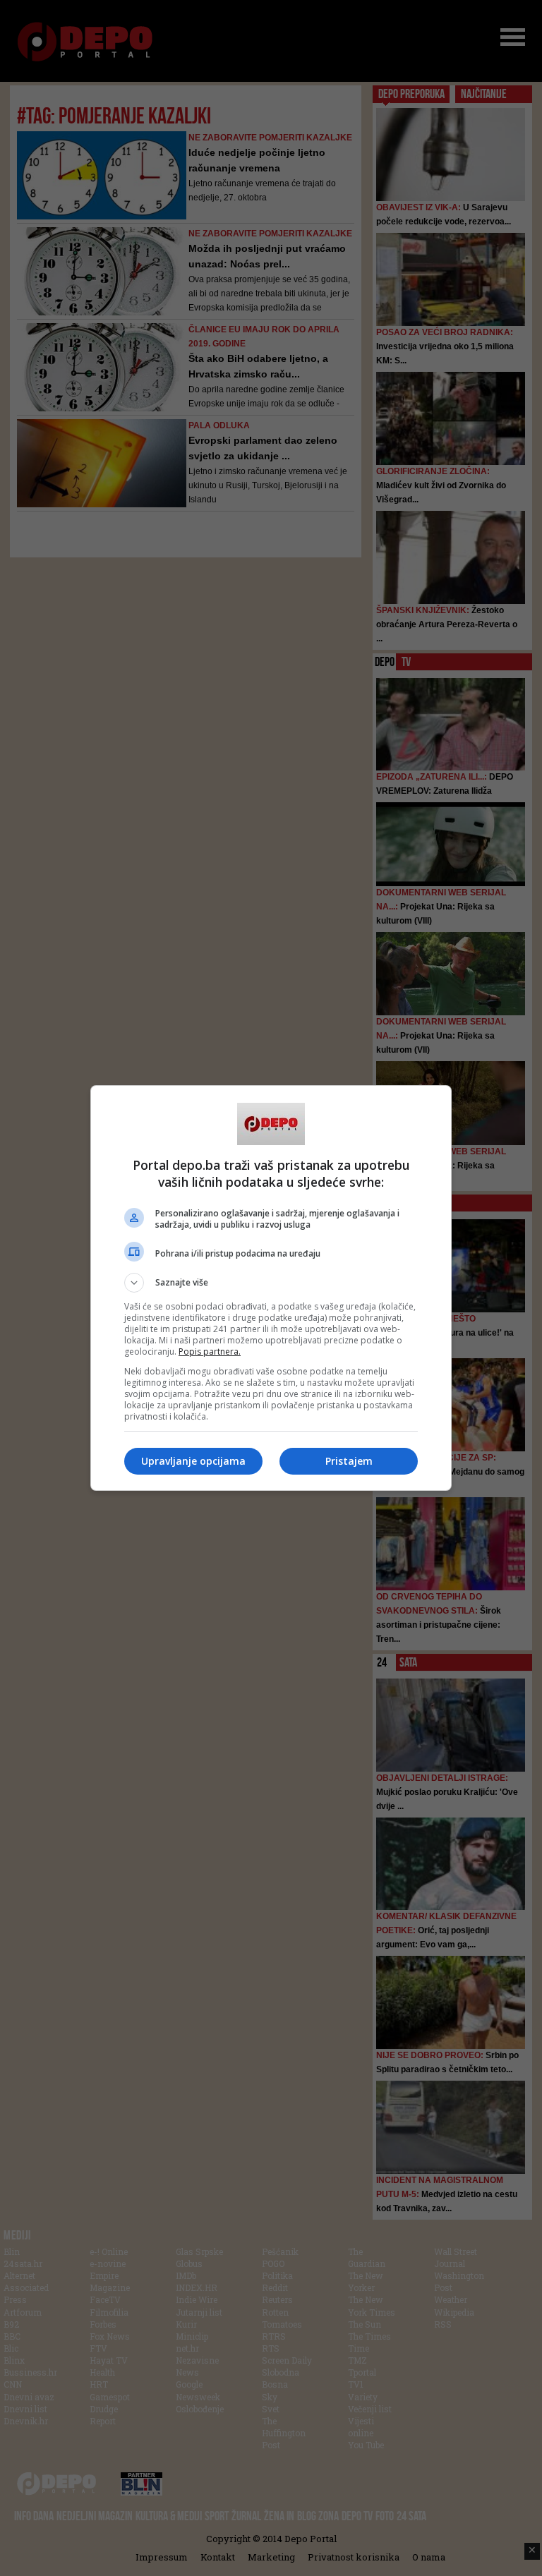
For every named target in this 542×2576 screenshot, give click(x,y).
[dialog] (271, 1288)
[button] (271, 1283)
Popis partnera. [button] (210, 1352)
